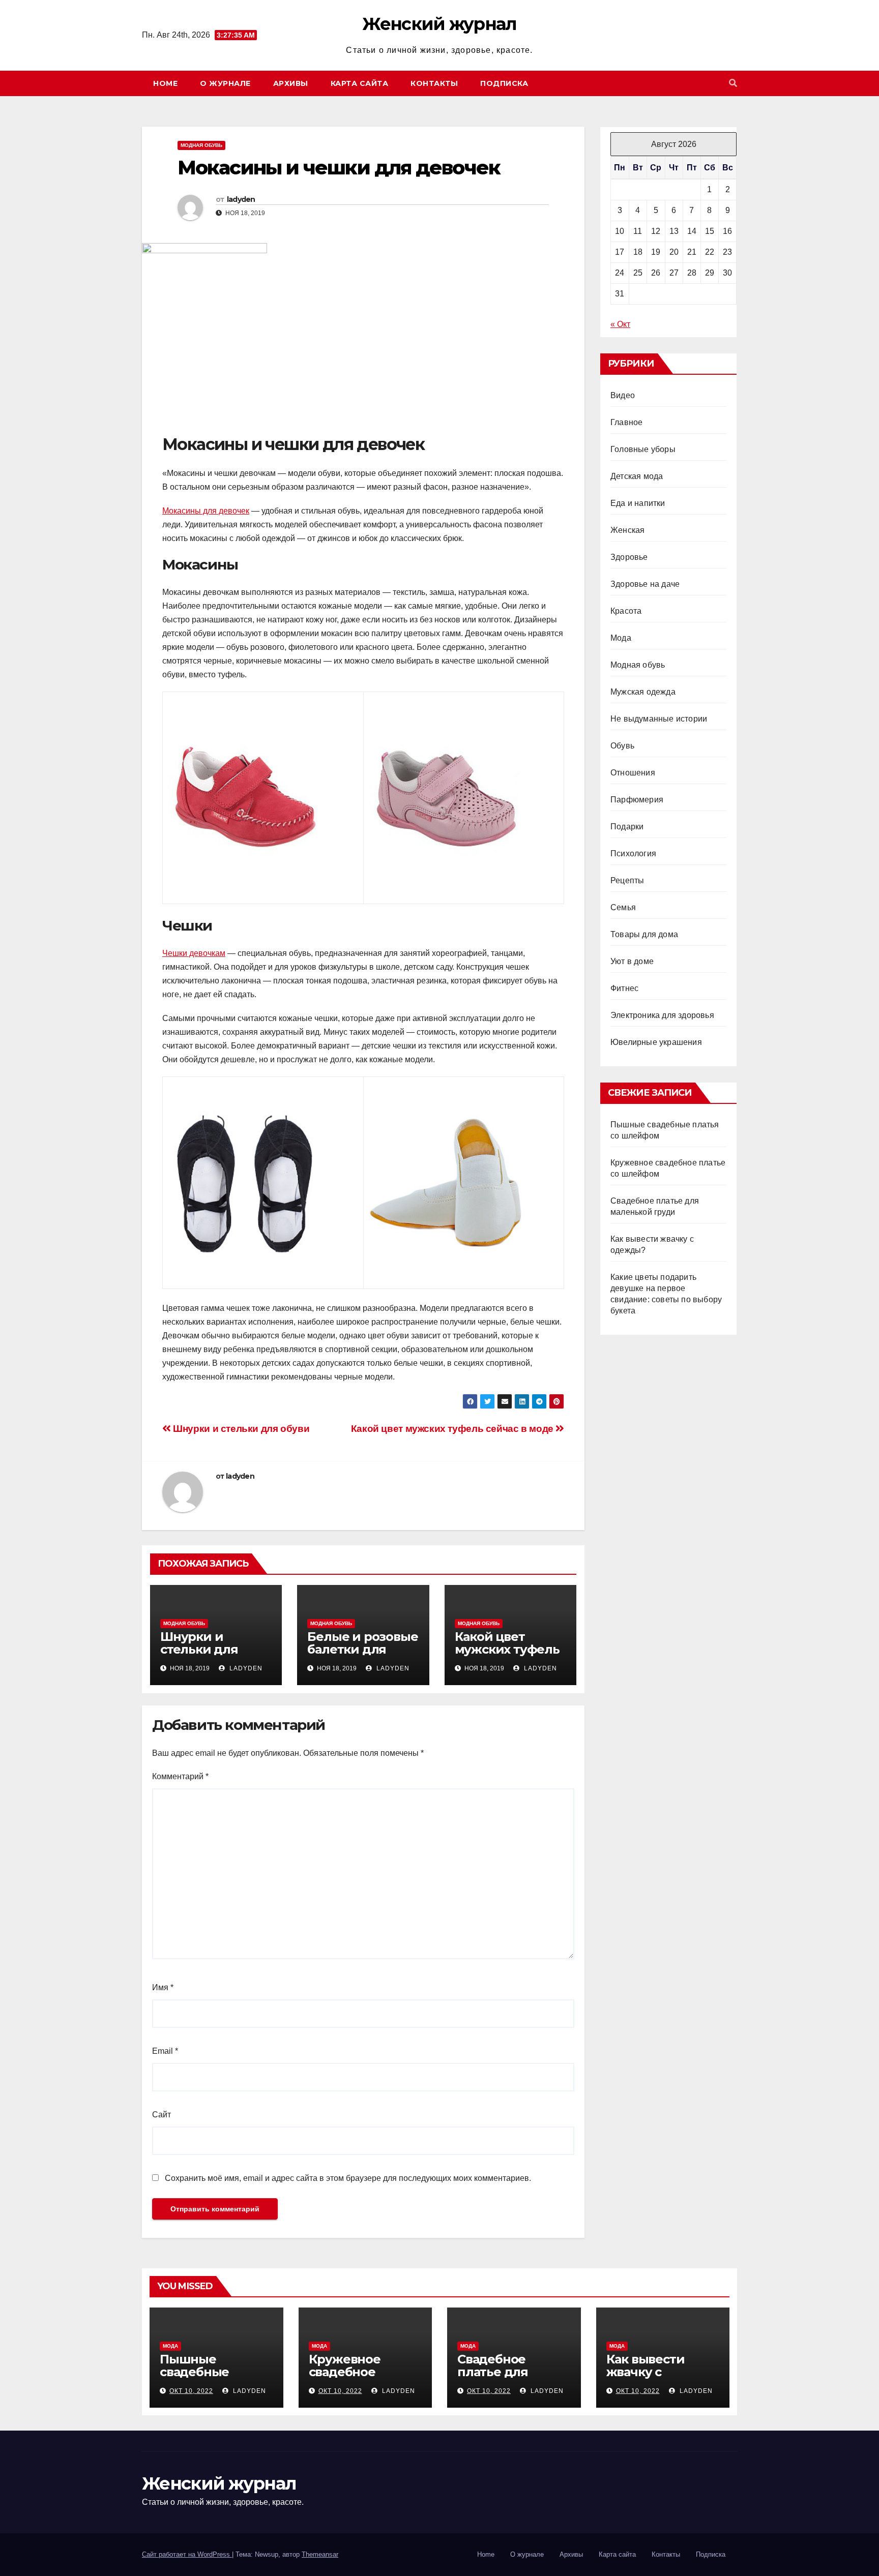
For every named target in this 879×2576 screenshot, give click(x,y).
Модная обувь (201, 145)
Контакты (434, 83)
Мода (621, 638)
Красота (626, 611)
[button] (733, 83)
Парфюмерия (637, 800)
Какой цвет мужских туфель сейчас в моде (453, 1429)
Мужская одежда (643, 692)
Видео (623, 395)
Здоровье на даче (645, 584)
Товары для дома (644, 934)
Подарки (627, 827)
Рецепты (627, 880)
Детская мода (637, 476)
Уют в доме (632, 961)
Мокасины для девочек (206, 511)
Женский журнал (439, 24)
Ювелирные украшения (656, 1042)
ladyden (241, 199)
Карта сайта (360, 83)
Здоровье (629, 557)
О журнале (225, 83)
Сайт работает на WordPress (187, 2554)
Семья (623, 907)
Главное (626, 422)
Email (165, 2051)
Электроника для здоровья (662, 1015)
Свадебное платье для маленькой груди (512, 2372)
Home (165, 83)
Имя (163, 1987)
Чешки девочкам (194, 953)
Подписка (504, 83)
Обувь (622, 746)
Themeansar (320, 2554)
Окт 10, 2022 (191, 2391)
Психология (633, 853)
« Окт (620, 324)
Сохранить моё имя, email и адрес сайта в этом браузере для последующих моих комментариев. (348, 2178)
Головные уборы (643, 449)
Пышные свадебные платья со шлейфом (194, 2378)
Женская (627, 530)
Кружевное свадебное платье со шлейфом (345, 2378)
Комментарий (180, 1776)
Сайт (162, 2115)
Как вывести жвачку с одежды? (646, 2372)
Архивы (291, 83)
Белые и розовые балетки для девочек (362, 1649)
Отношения (633, 773)
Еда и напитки (638, 503)
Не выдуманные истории (659, 719)
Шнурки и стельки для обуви (240, 1429)
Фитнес (624, 988)
